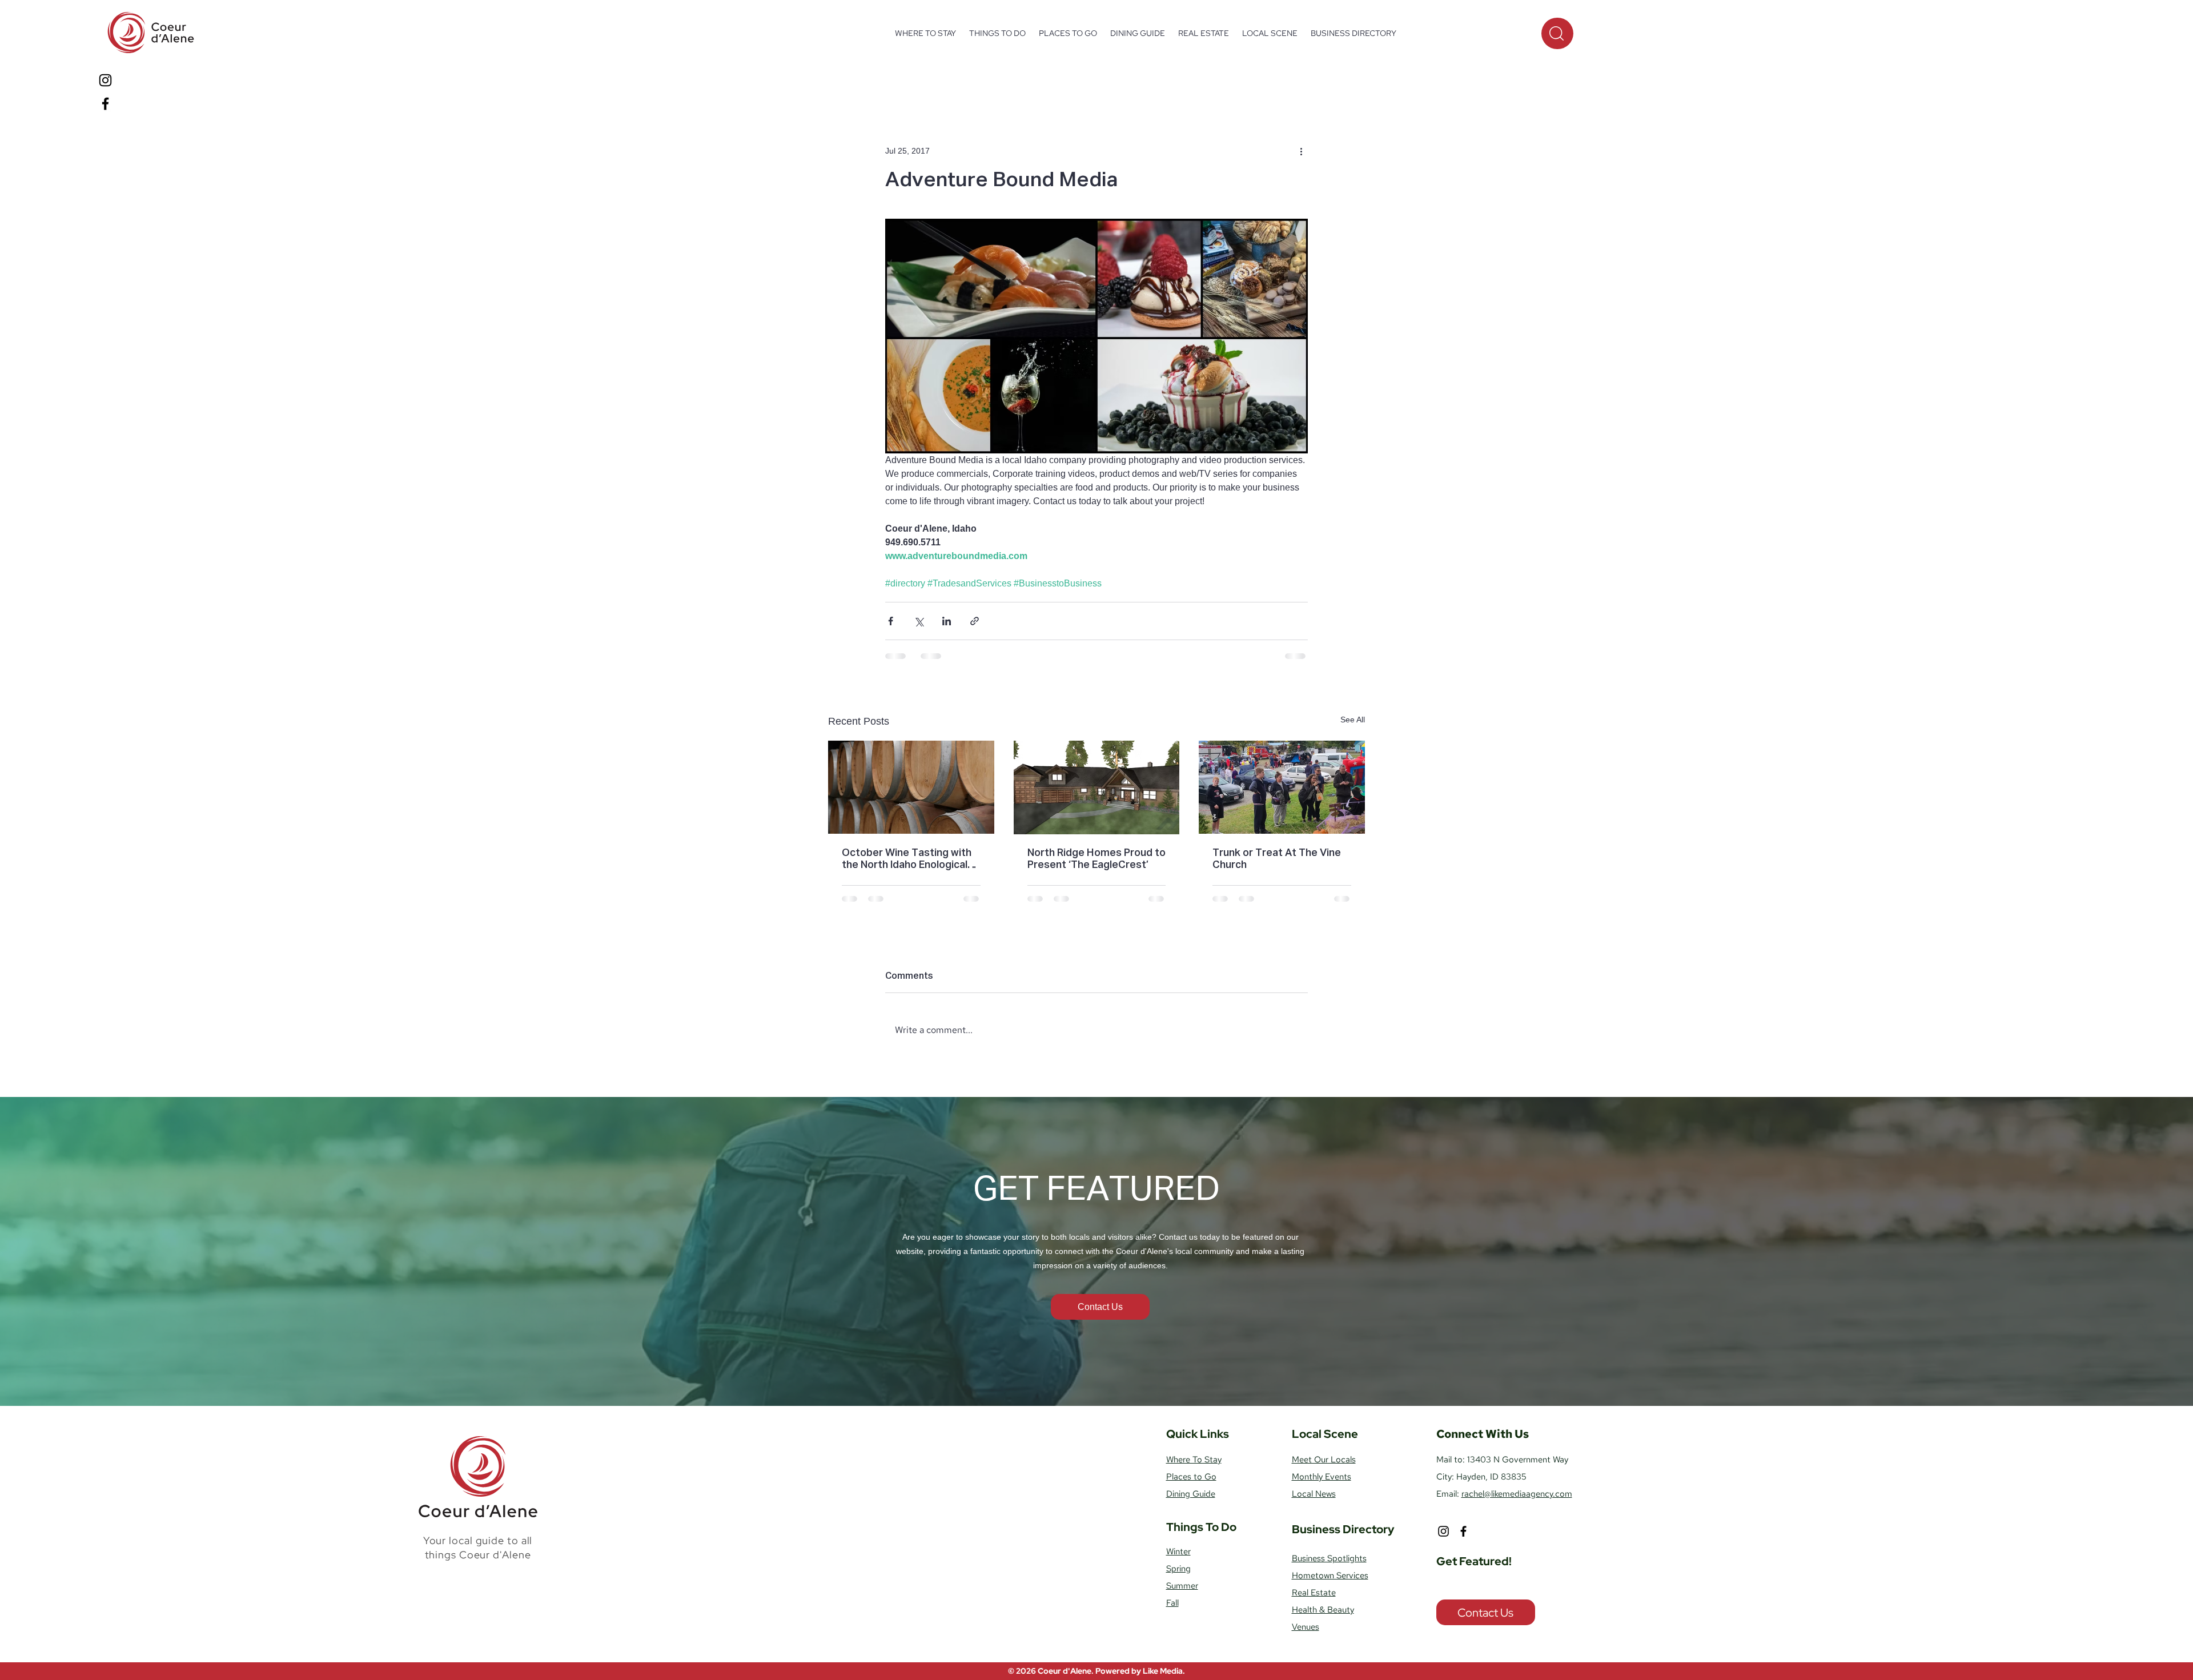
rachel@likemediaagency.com (1517, 1503)
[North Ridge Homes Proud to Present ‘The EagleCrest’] (1097, 787)
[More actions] (1301, 151)
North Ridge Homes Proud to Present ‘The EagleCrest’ (1096, 859)
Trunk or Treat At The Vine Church (1277, 859)
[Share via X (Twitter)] (919, 621)
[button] (997, 33)
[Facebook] (105, 104)
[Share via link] (975, 621)
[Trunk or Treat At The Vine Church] (1282, 787)
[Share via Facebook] (891, 621)
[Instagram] (105, 80)
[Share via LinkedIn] (947, 621)
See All (1353, 720)
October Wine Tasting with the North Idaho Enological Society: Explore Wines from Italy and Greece (910, 860)
